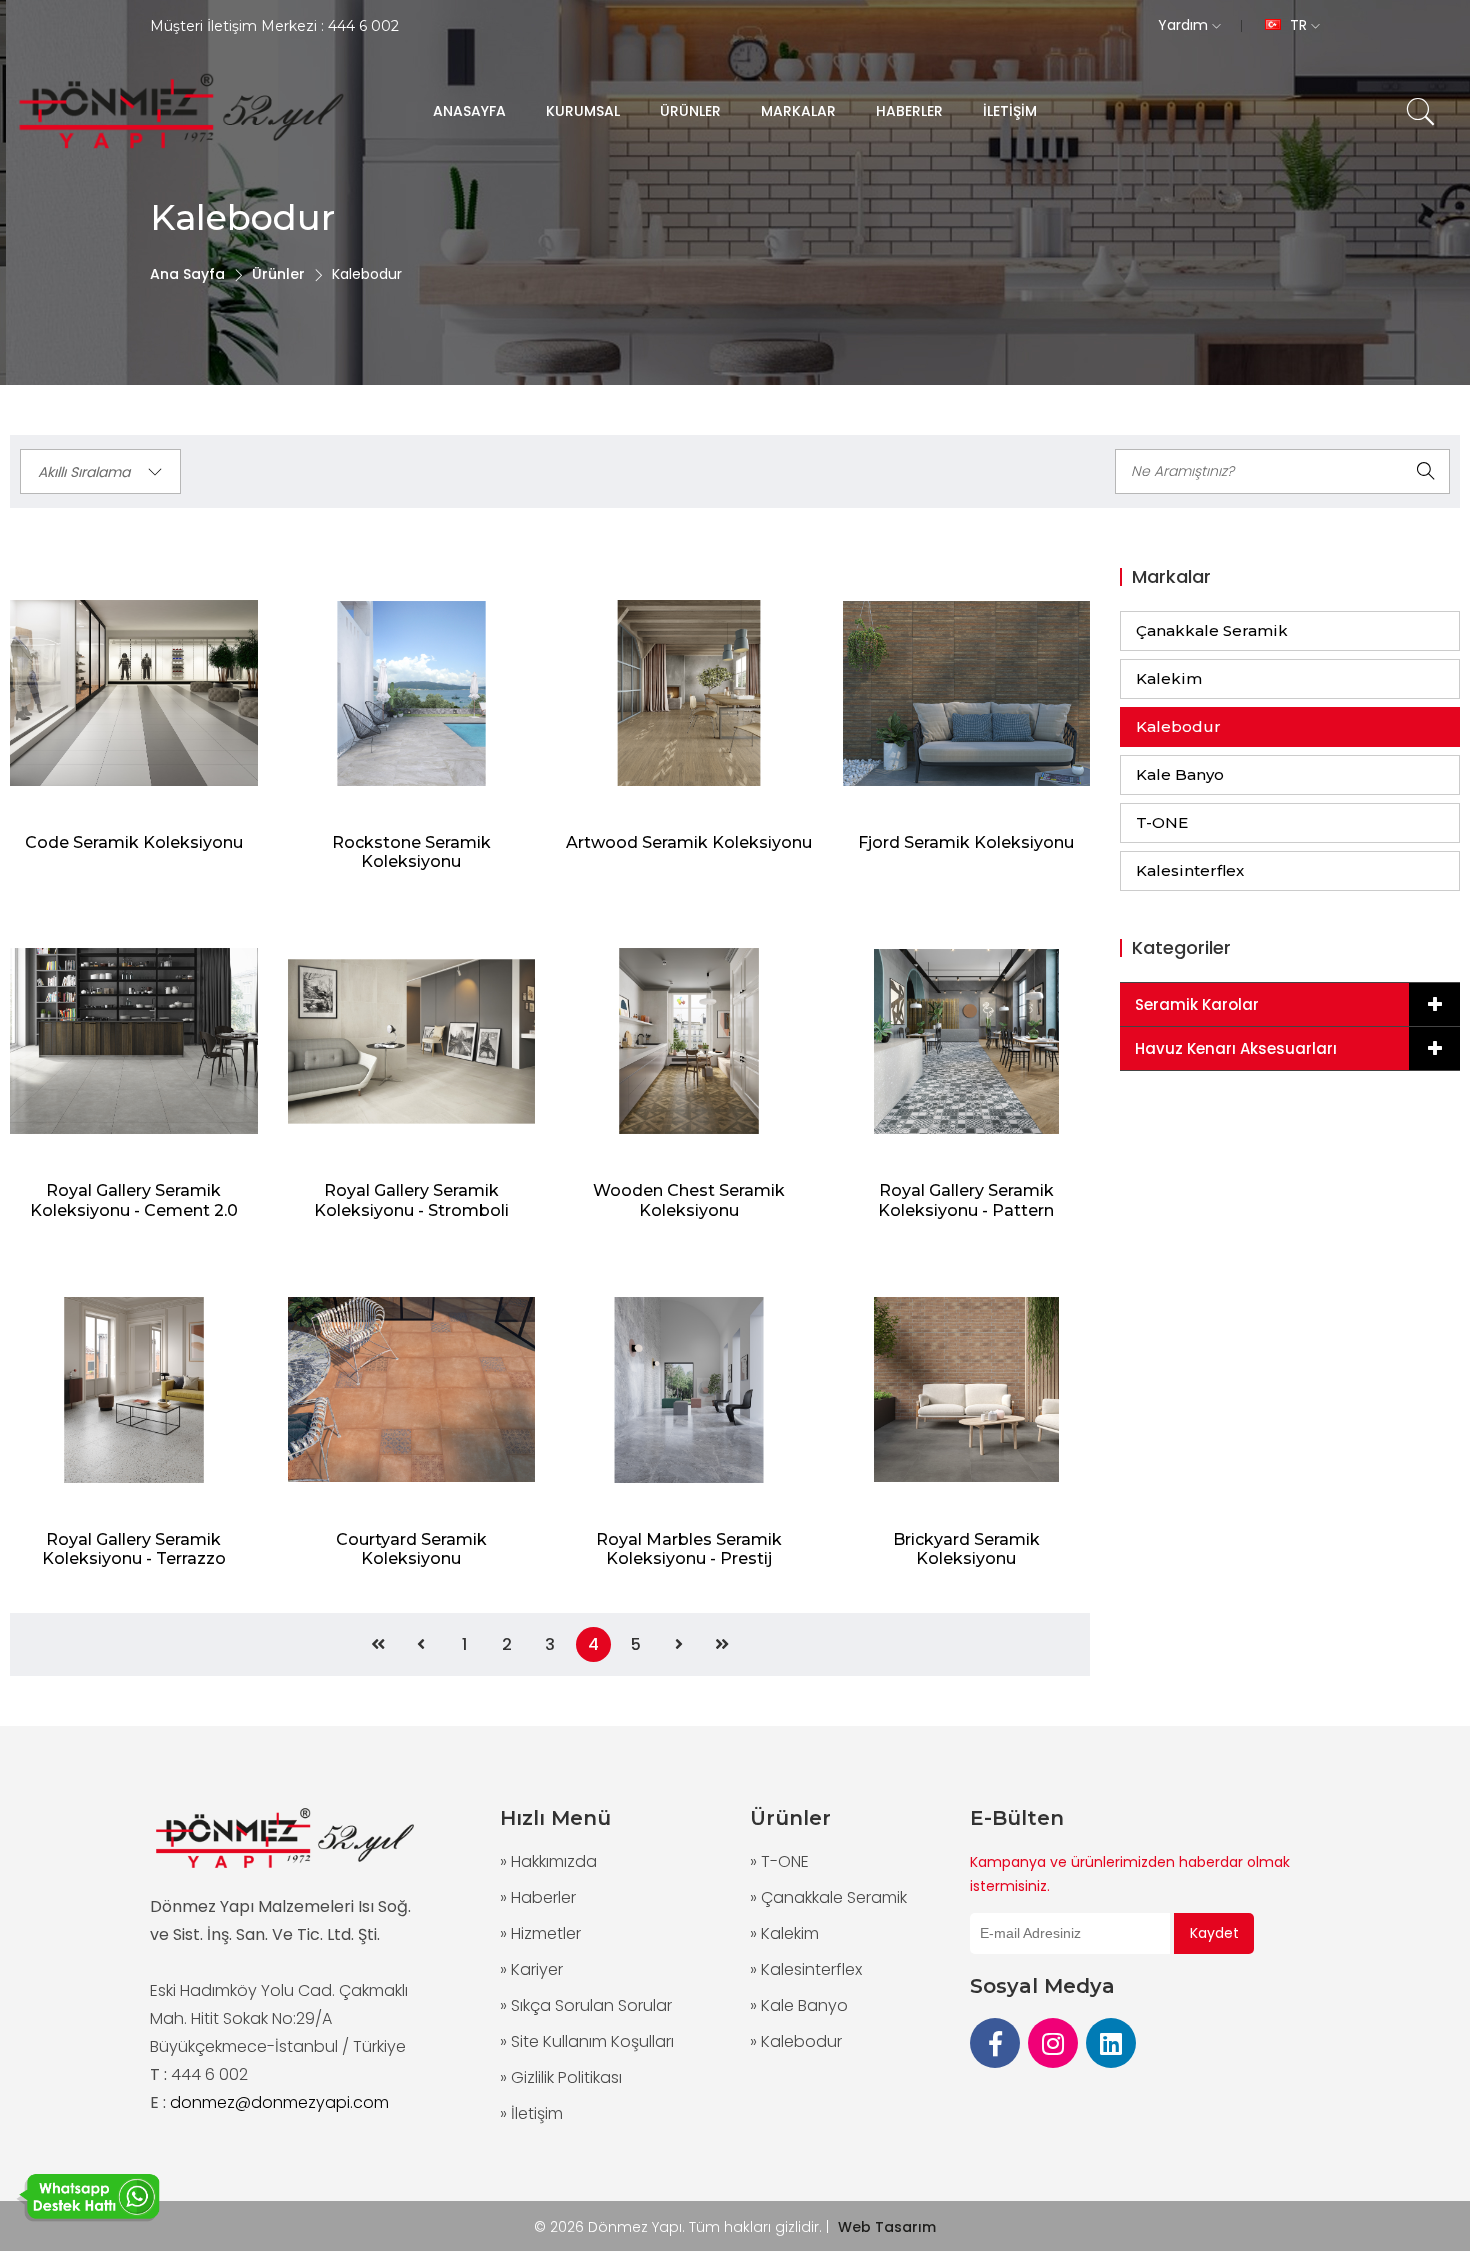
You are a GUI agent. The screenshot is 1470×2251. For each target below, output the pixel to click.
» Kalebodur (796, 2041)
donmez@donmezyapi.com (279, 2102)
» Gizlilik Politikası (561, 2077)
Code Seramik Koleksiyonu (134, 842)
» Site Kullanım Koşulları (587, 2041)
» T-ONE (779, 1861)
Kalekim (1169, 678)
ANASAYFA (469, 111)
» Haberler (538, 1897)
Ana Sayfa (187, 274)
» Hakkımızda (548, 1861)
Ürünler (278, 274)
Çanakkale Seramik (1212, 630)
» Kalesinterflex (806, 1969)
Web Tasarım (887, 2227)
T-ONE (1162, 822)
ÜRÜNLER (690, 111)
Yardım (1185, 25)
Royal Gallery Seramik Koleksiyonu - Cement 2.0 (134, 1200)
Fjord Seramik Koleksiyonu (966, 842)
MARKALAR (798, 111)
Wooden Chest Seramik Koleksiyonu (689, 1200)
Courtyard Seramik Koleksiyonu (411, 1549)
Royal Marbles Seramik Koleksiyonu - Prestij (689, 1549)
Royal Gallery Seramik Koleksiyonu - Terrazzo (134, 1549)
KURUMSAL (583, 111)
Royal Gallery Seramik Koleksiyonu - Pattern (966, 1200)
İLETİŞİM (1010, 111)
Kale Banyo (1180, 774)
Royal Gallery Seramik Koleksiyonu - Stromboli (411, 1200)
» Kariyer (531, 1969)
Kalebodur (1178, 726)
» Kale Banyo (799, 2005)
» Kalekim (784, 1933)
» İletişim (531, 2113)
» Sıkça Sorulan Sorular (586, 2005)
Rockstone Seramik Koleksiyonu (411, 852)
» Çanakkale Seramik (828, 1897)
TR (1298, 25)
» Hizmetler (540, 1933)
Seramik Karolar (1197, 1004)
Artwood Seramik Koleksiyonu (689, 842)
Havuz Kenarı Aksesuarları (1236, 1048)
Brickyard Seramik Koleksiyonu (966, 1549)
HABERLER (909, 111)
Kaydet (1214, 1933)
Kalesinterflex (1190, 870)
